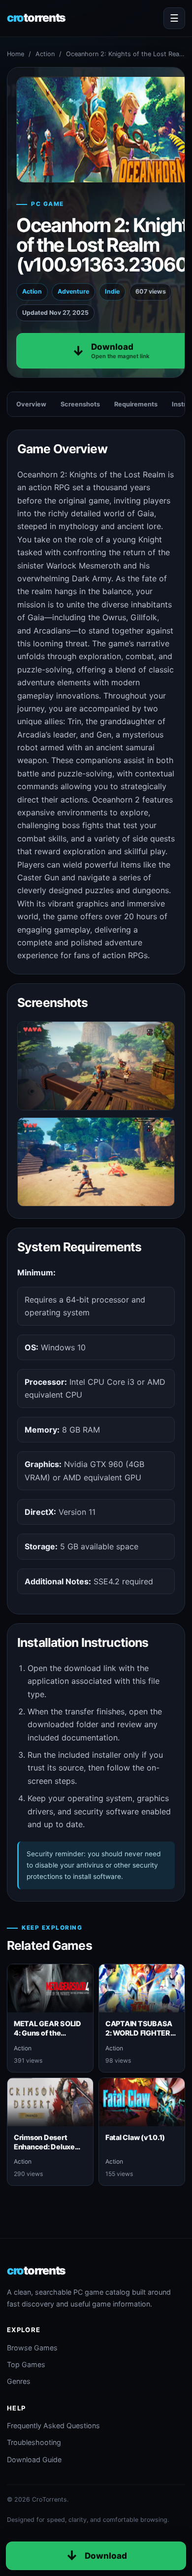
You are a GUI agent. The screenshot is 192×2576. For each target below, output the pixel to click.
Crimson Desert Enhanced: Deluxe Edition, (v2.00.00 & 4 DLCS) (47, 2152)
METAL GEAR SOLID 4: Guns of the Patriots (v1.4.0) (48, 2033)
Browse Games (32, 2348)
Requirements (136, 404)
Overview (31, 404)
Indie (112, 291)
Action (45, 54)
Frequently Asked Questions (53, 2425)
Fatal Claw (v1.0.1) (135, 2137)
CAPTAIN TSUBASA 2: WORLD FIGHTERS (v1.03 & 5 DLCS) (140, 2033)
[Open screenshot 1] (96, 1066)
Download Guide (34, 2459)
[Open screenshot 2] (96, 1162)
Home (16, 54)
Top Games (26, 2364)
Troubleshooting (34, 2442)
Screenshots (80, 404)
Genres (19, 2381)
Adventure (73, 291)
